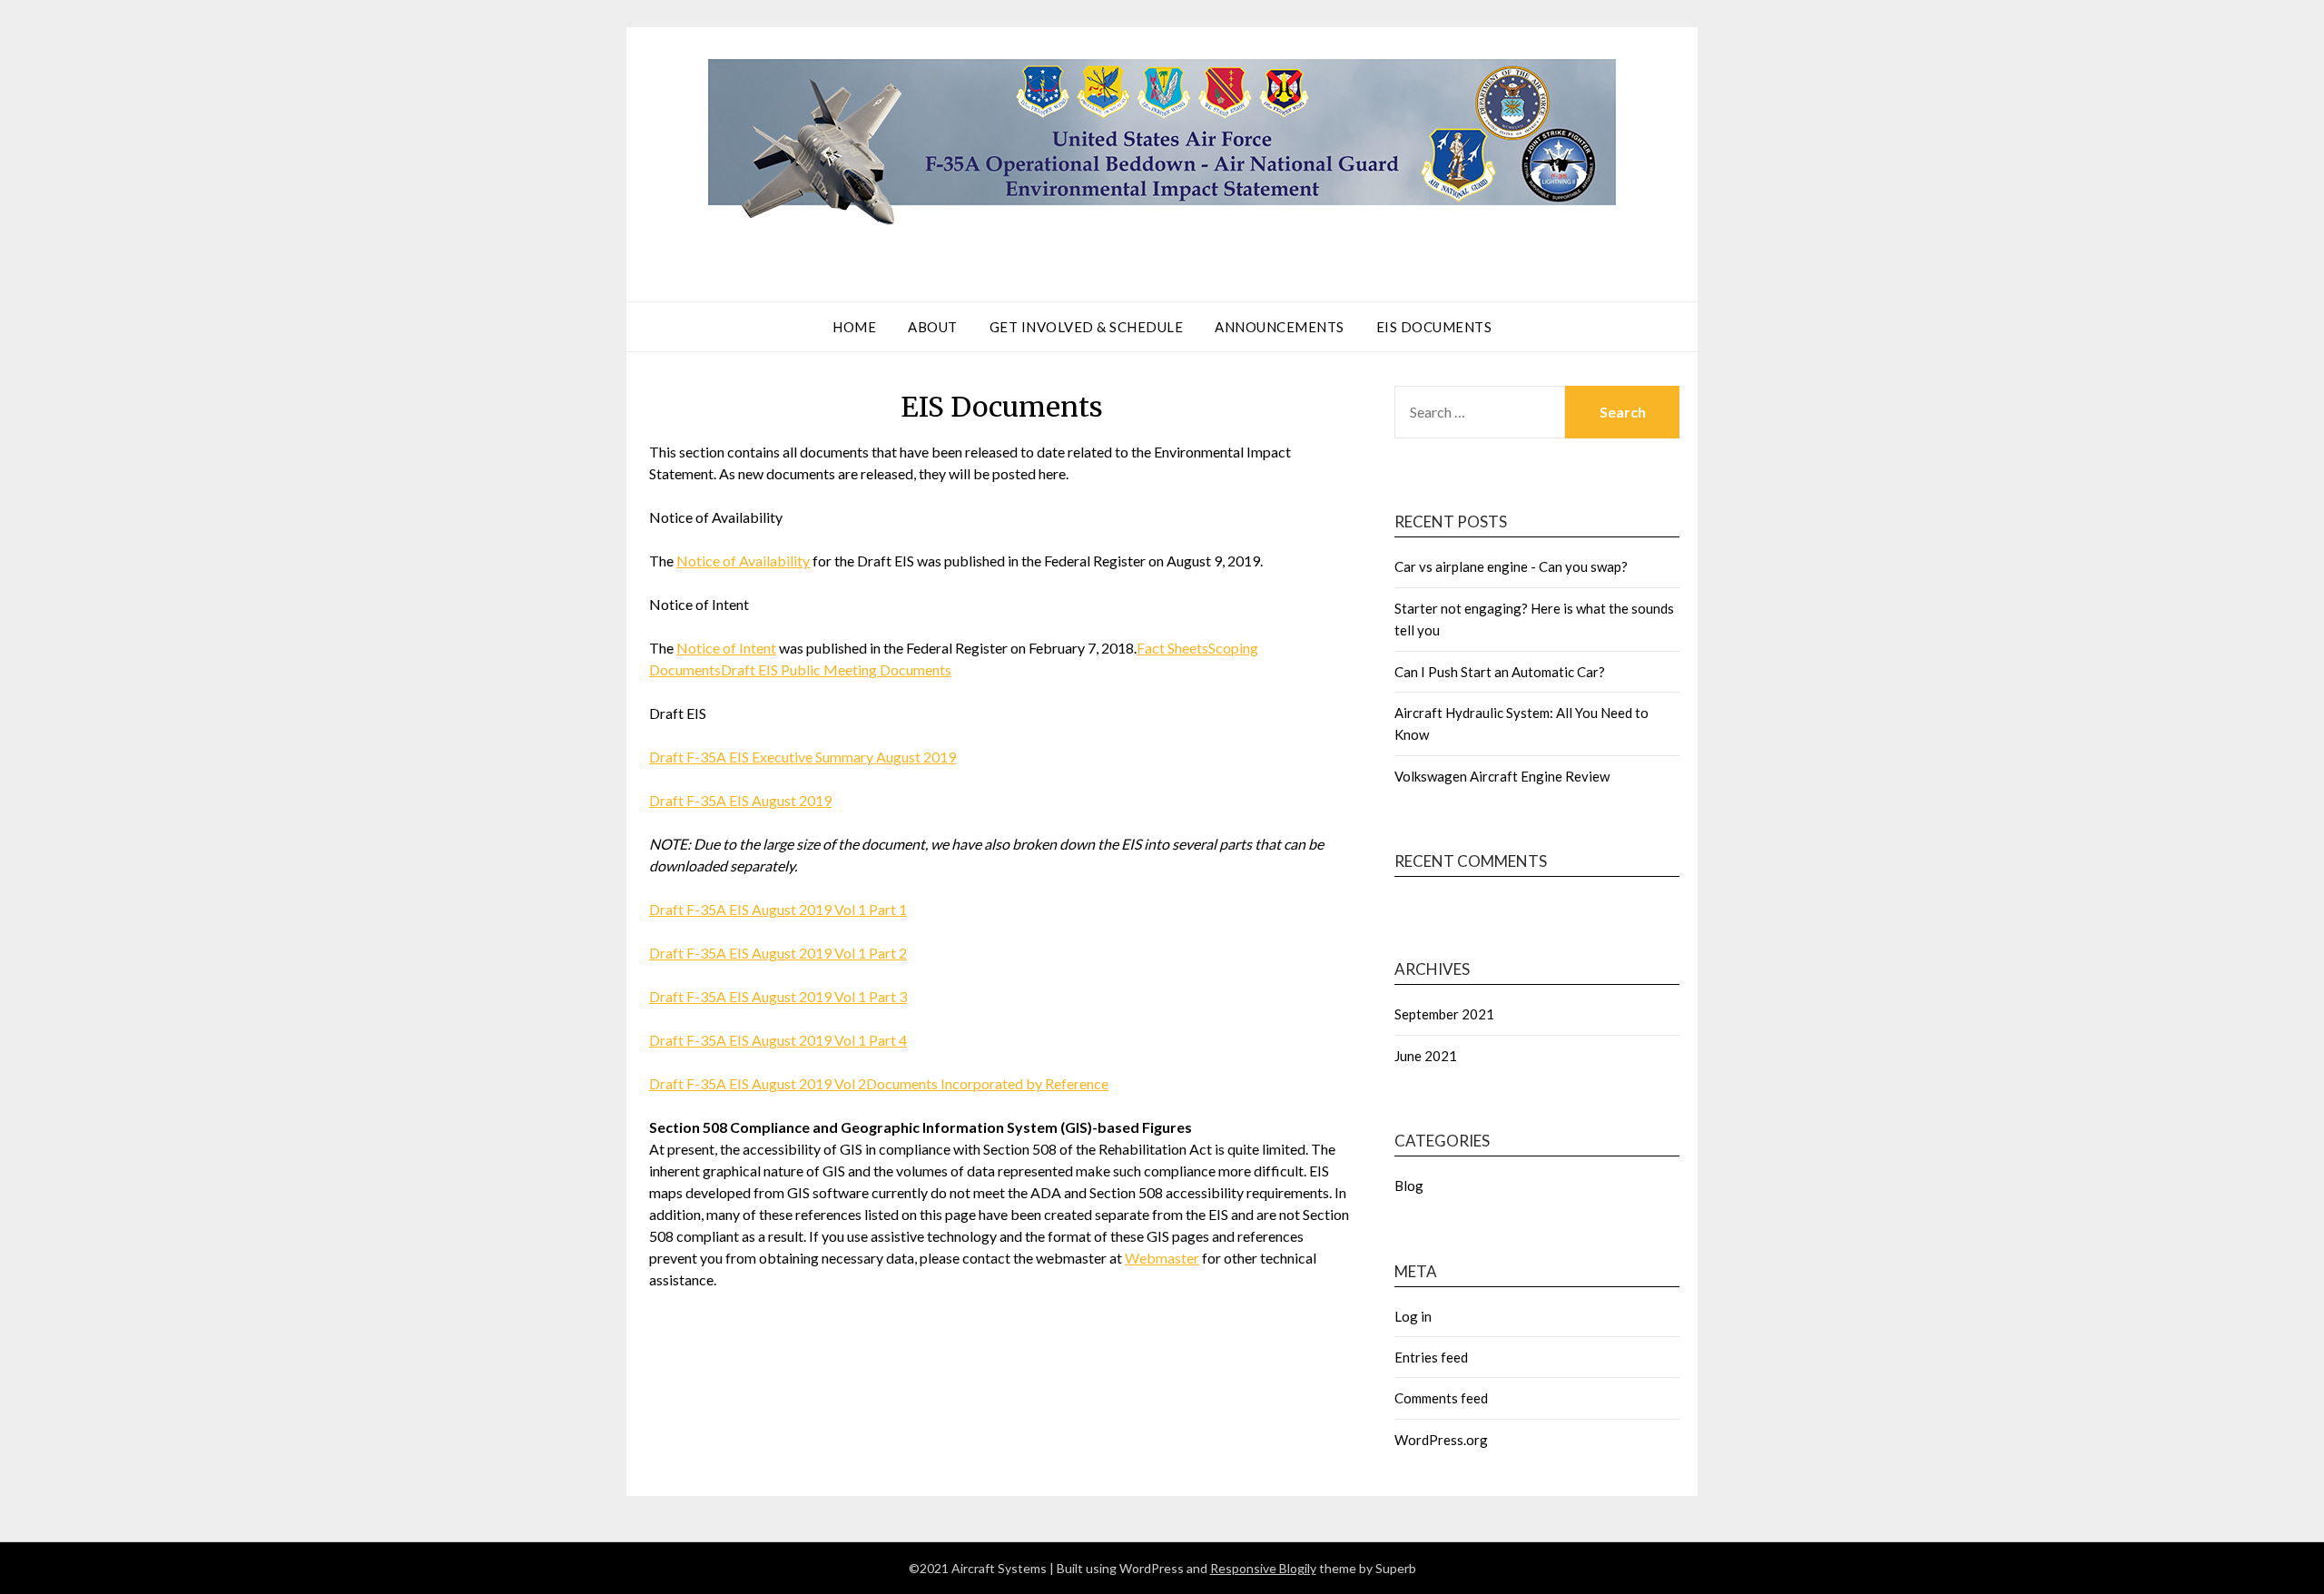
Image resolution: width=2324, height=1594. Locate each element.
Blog (1409, 1186)
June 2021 (1426, 1056)
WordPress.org (1441, 1440)
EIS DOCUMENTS (1434, 327)
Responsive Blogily (1263, 1568)
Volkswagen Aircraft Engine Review (1502, 776)
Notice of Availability (743, 561)
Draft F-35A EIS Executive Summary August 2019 (803, 757)
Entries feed (1431, 1357)
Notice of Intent (726, 648)
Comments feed (1441, 1398)
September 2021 (1444, 1014)
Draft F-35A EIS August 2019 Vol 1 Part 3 (778, 996)
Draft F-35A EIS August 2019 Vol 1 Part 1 (778, 909)
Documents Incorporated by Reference (987, 1083)
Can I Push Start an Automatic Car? (1500, 672)
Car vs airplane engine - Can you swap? (1511, 566)
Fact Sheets (1172, 648)
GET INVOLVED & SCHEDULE (1087, 327)
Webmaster (1162, 1258)
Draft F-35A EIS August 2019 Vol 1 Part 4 (778, 1040)
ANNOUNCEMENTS (1280, 327)
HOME (854, 327)
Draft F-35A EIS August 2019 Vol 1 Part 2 (778, 953)
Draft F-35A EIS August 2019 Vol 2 (758, 1083)
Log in (1413, 1316)
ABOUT (933, 327)
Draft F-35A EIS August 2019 (740, 800)
